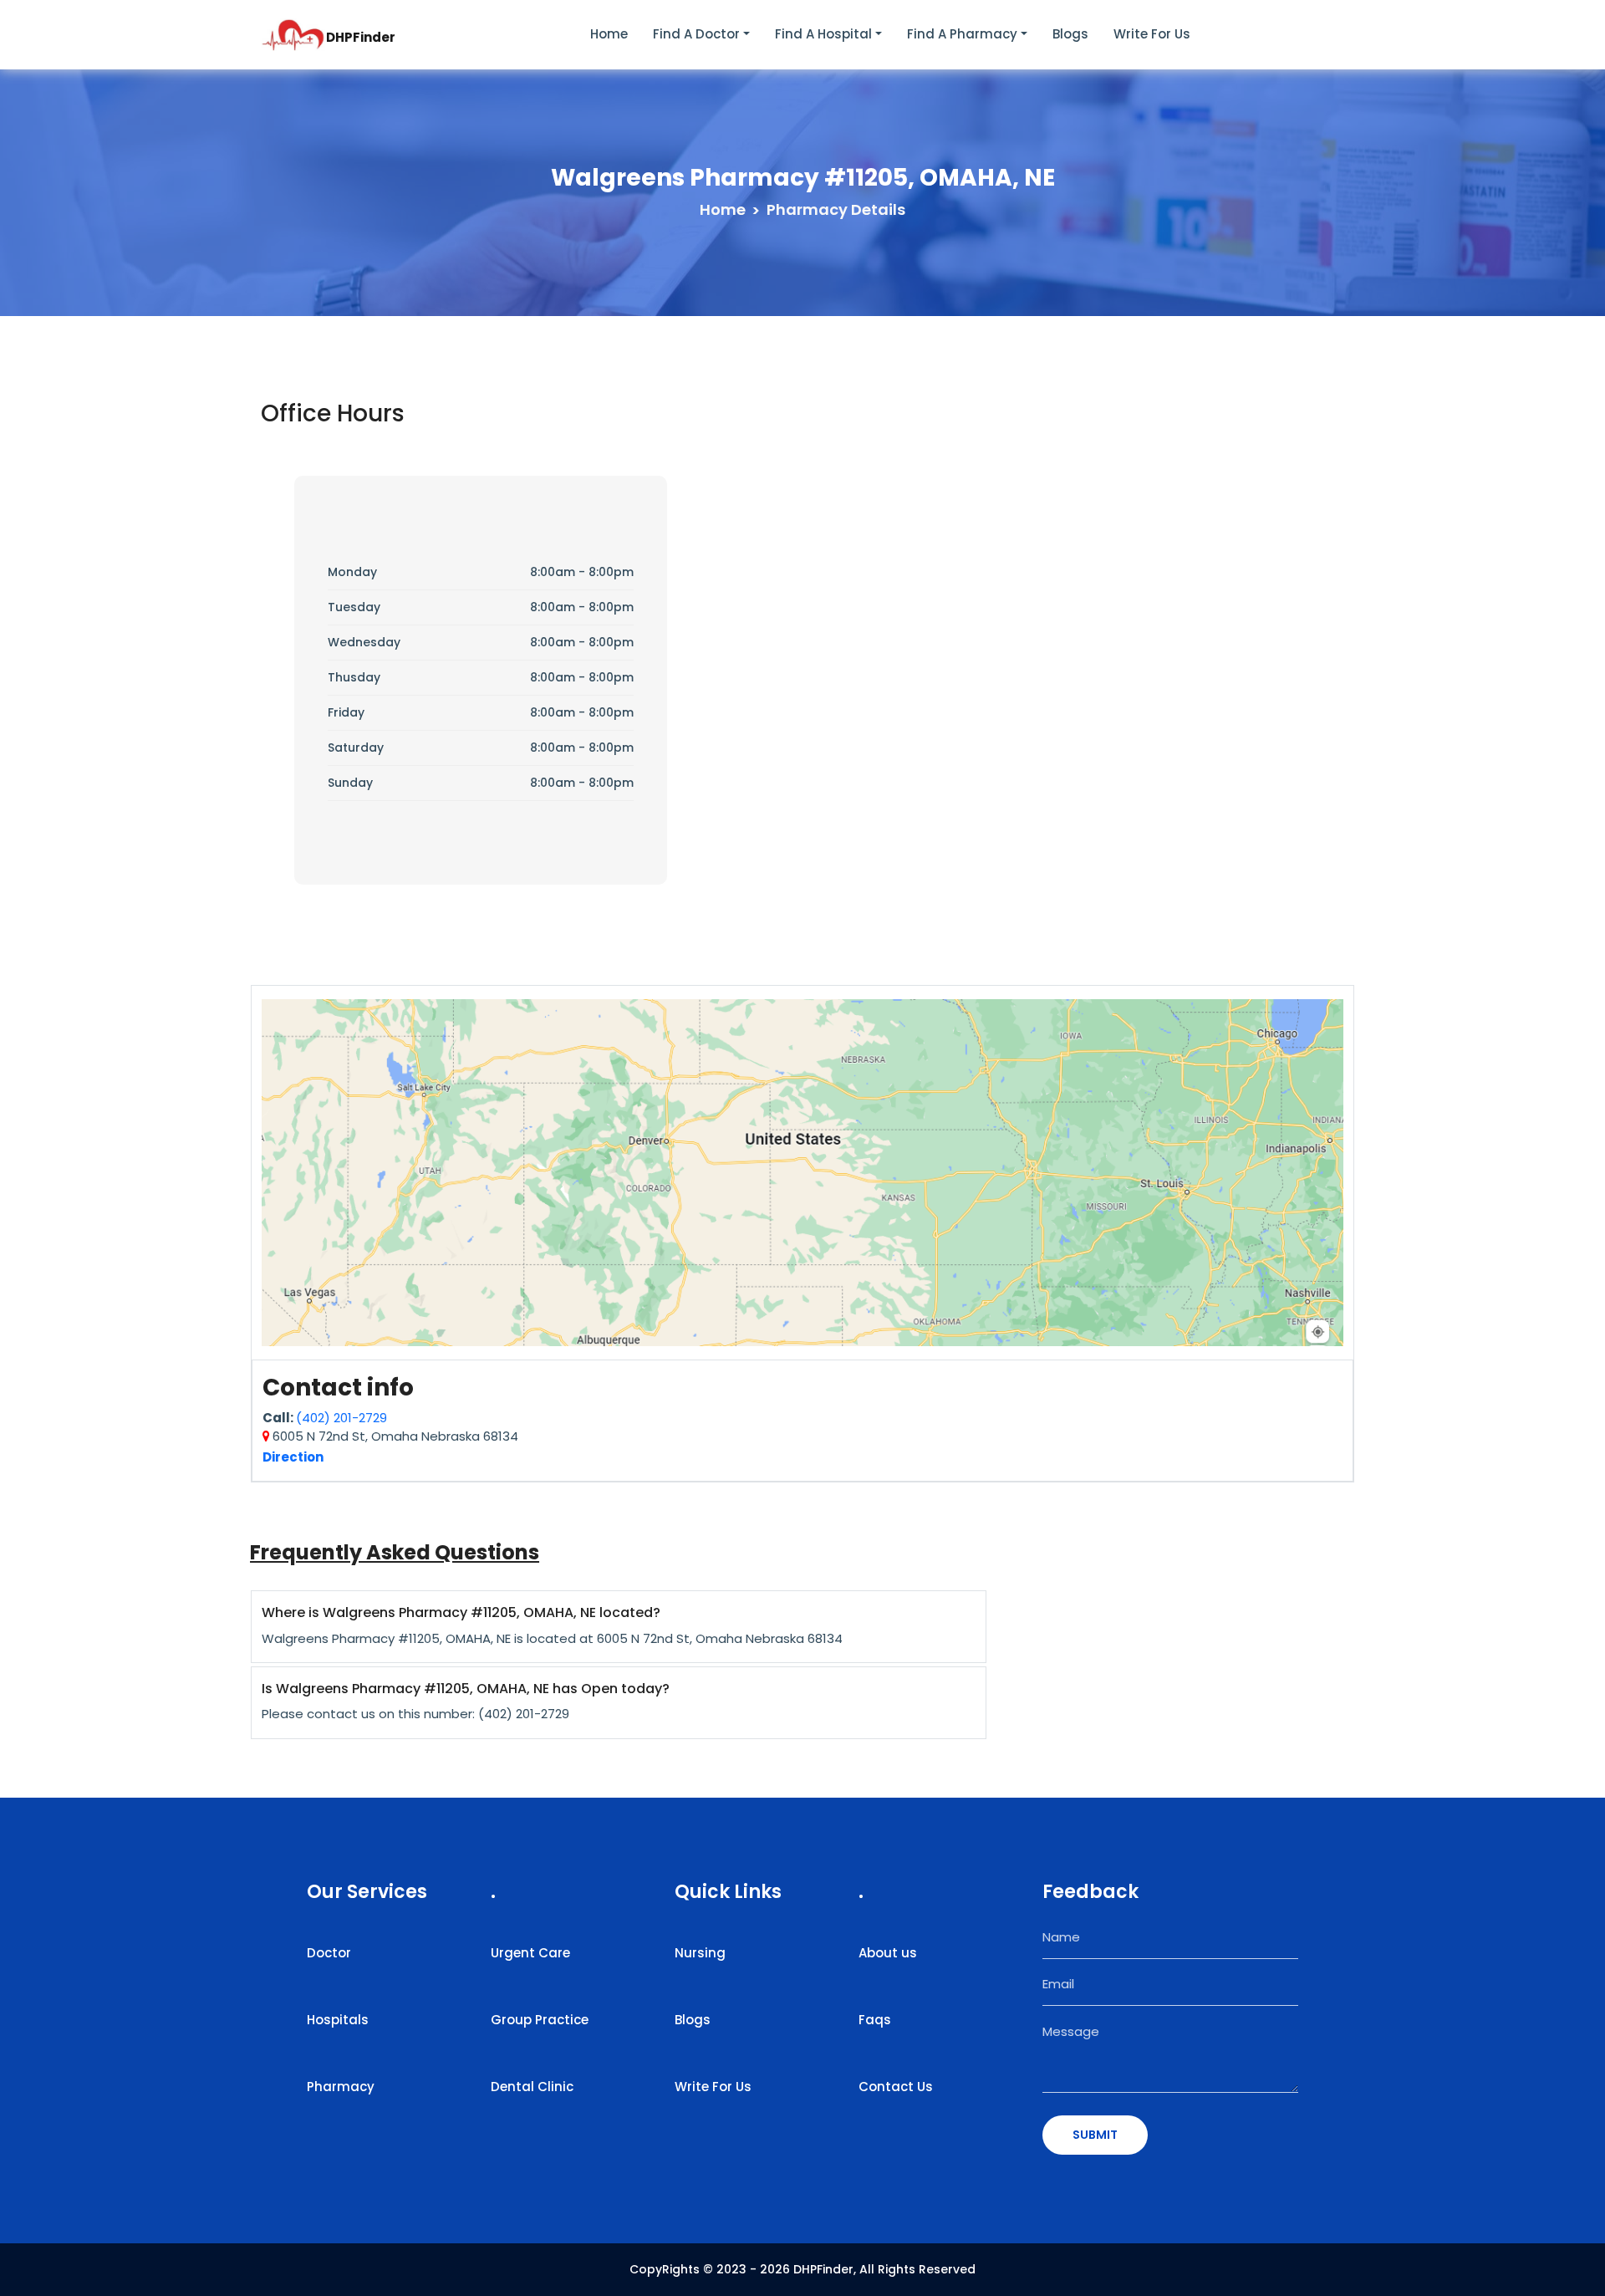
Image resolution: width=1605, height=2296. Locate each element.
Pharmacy (341, 2087)
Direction (293, 1457)
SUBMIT (1095, 2135)
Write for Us (1152, 34)
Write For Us (713, 2087)
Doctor (329, 1953)
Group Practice (540, 2020)
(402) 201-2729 (341, 1418)
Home (609, 34)
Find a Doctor (696, 34)
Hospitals (338, 2020)
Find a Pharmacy (962, 34)
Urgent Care (530, 1953)
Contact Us (896, 2087)
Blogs (1070, 34)
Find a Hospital (823, 34)
